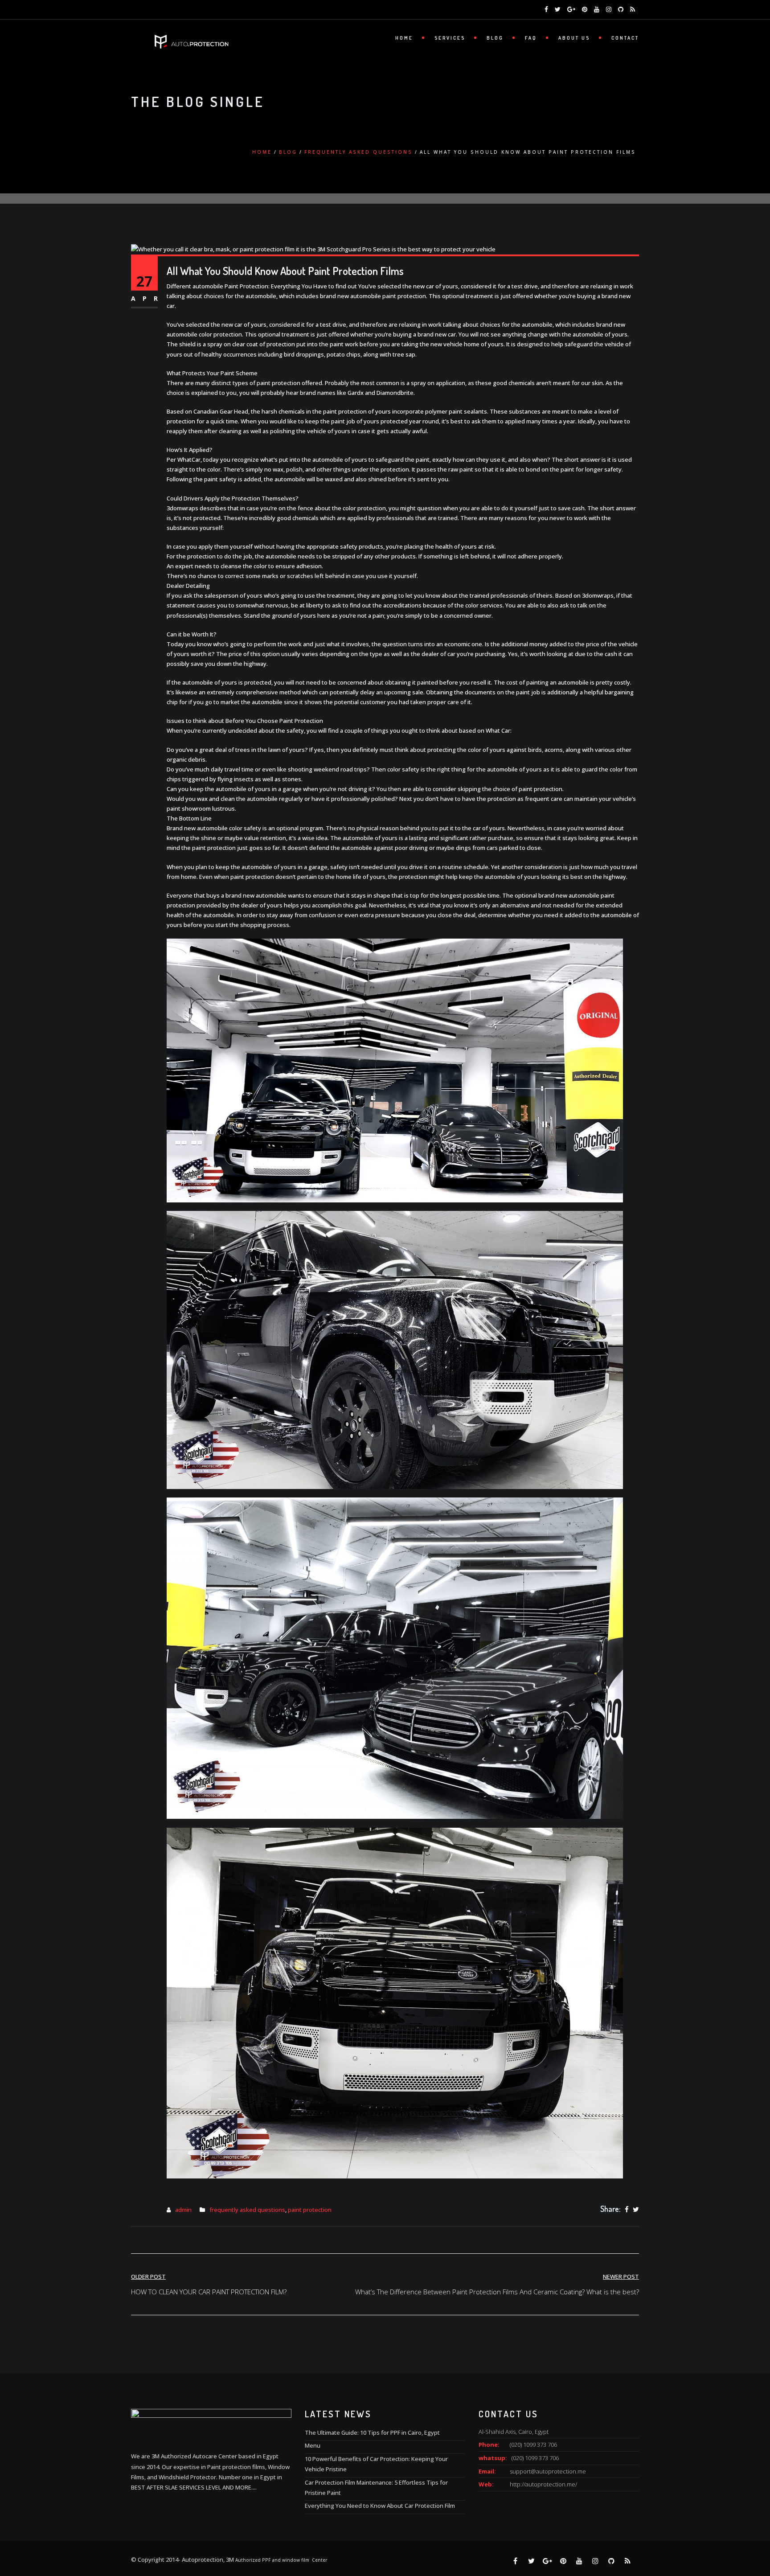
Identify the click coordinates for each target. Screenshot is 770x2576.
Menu (313, 2445)
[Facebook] (627, 2210)
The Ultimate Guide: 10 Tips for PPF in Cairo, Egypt (372, 2432)
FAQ (531, 38)
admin (183, 2210)
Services (450, 38)
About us (574, 38)
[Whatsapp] (25, 2525)
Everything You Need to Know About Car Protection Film (380, 2506)
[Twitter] (636, 2210)
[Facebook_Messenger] (25, 2553)
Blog (495, 38)
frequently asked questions (358, 152)
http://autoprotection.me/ (543, 2484)
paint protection (310, 2210)
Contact (625, 38)
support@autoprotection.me (548, 2471)
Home (404, 38)
